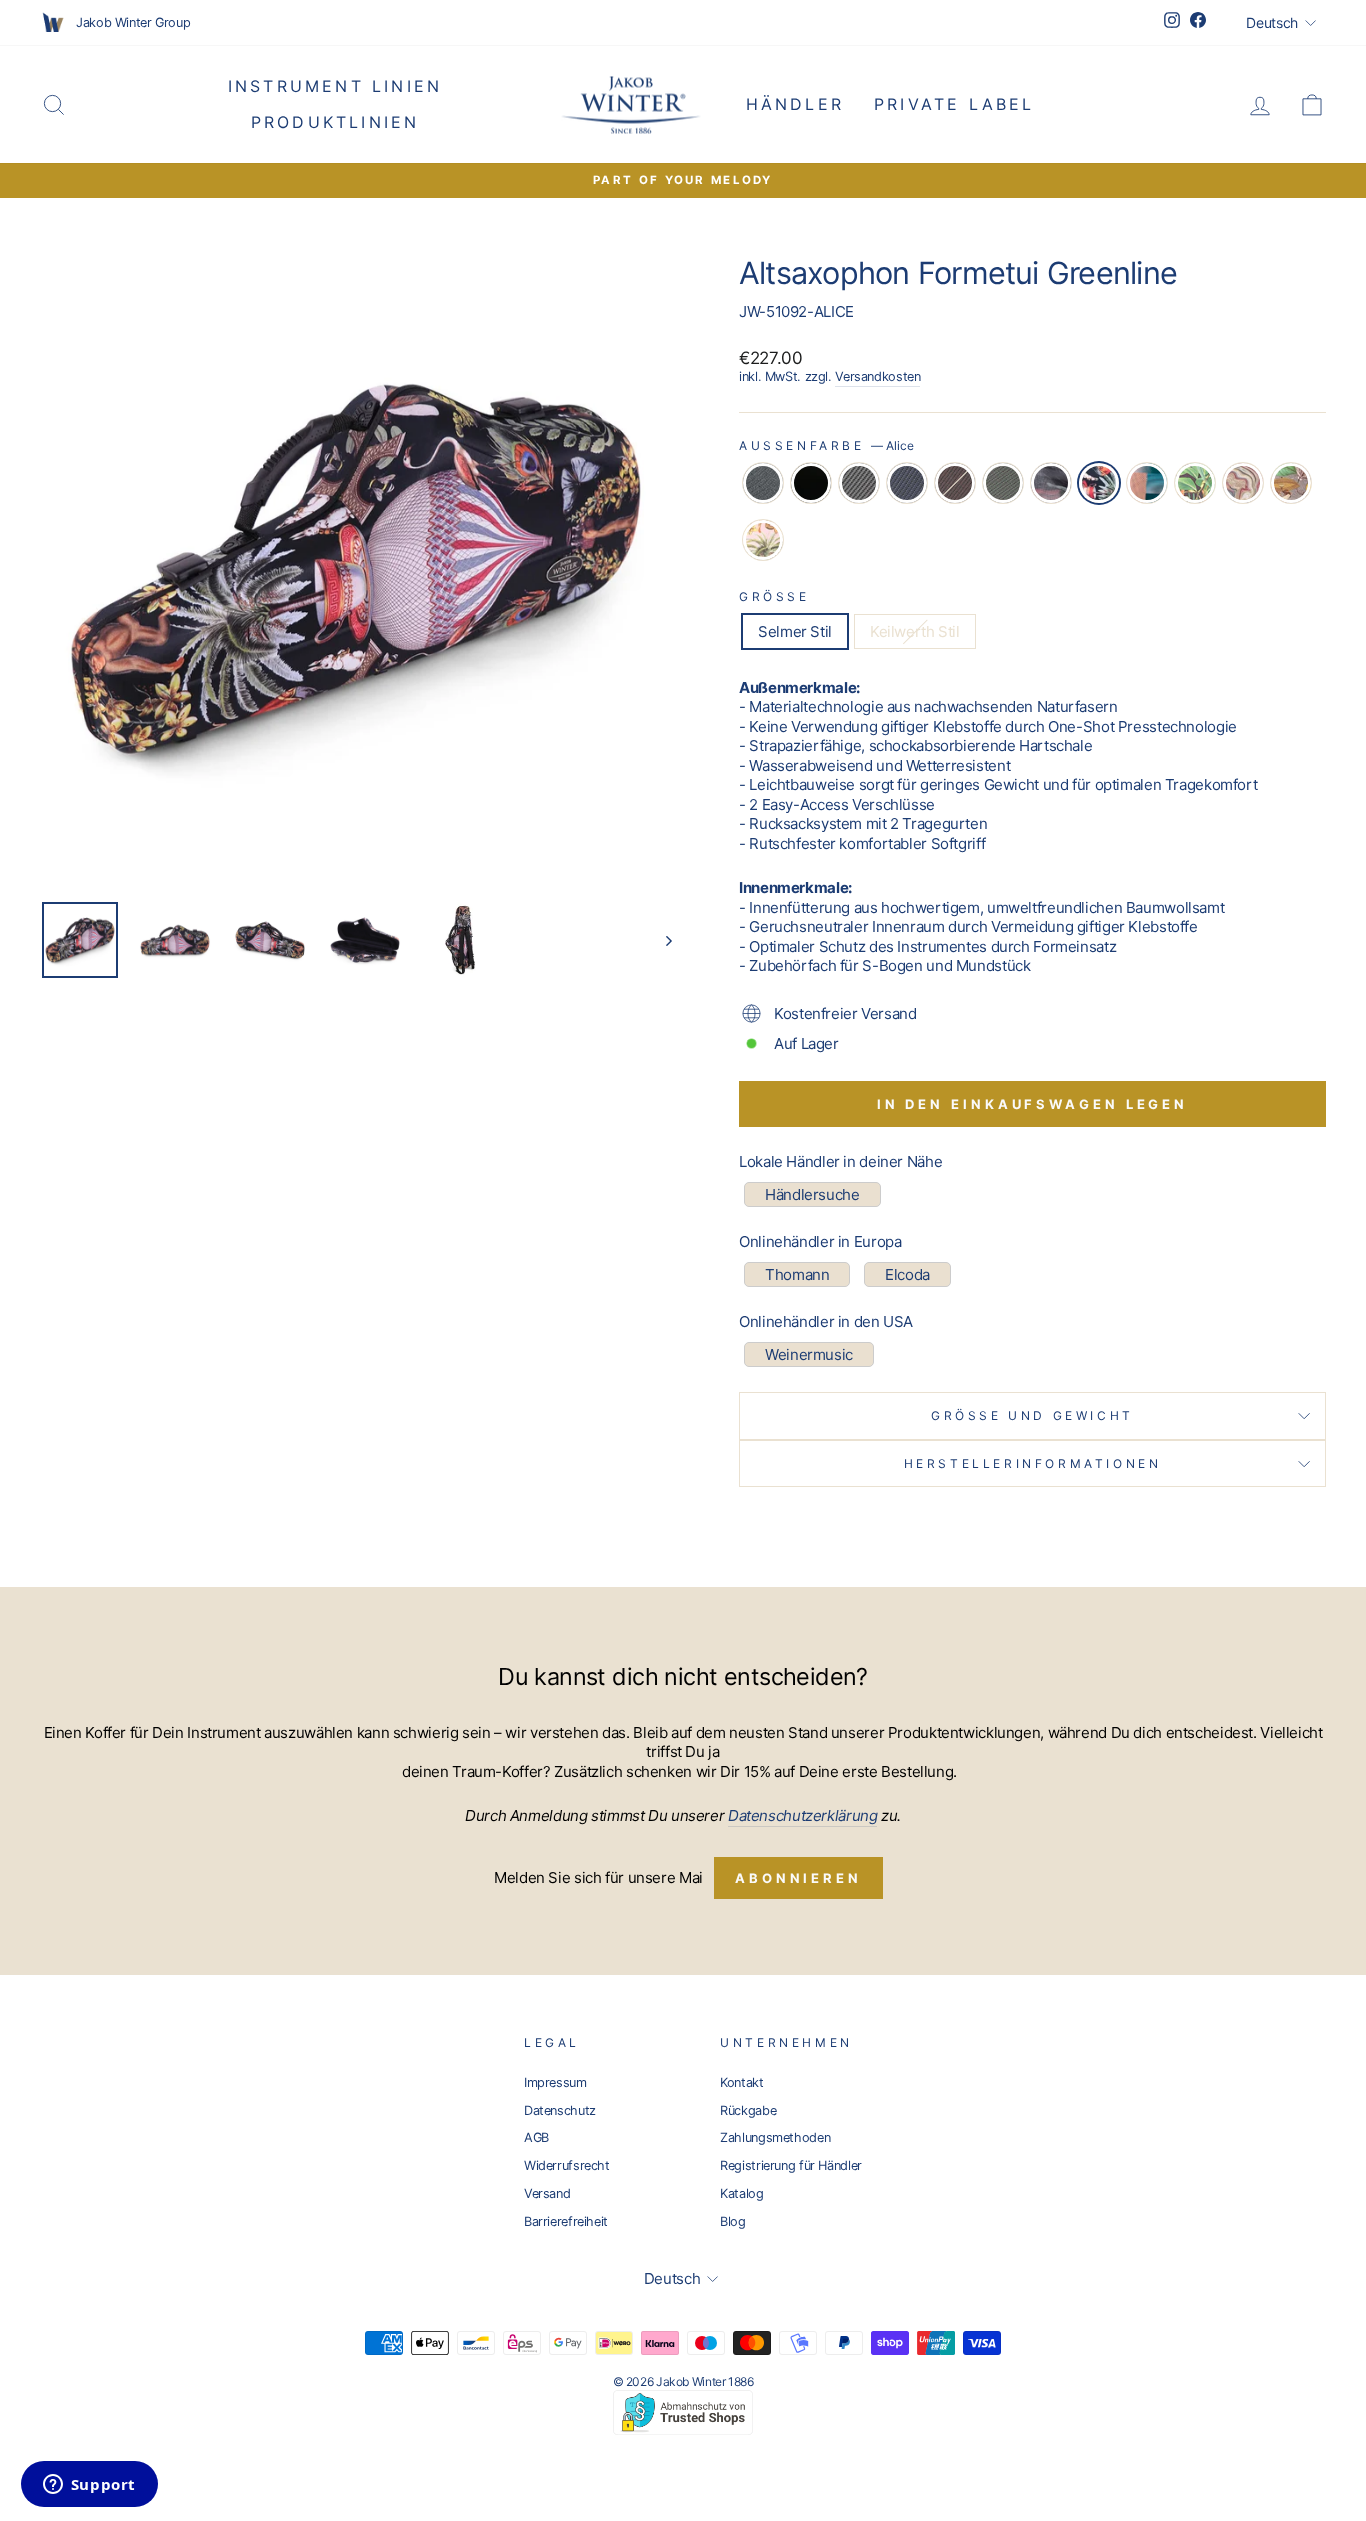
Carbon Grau (859, 483)
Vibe (1051, 483)
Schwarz (811, 483)
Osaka (1291, 483)
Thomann (797, 1274)
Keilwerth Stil (915, 631)
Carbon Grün (1003, 483)
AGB (536, 2137)
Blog (733, 2221)
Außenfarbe (826, 445)
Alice (1099, 483)
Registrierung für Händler (791, 2165)
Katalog (741, 2193)
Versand (547, 2193)
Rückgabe (748, 2110)
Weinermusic (809, 1354)
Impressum (555, 2082)
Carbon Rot (955, 483)
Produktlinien (335, 122)
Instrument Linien (335, 86)
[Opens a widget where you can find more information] (89, 2486)
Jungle (1195, 483)
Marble (1243, 483)
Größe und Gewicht (1032, 1415)
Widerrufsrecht (567, 2165)
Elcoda (907, 1274)
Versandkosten (877, 376)
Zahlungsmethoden (775, 2137)
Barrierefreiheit (566, 2221)
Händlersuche (812, 1194)
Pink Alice (763, 540)
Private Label (954, 104)
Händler (795, 104)
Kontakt (741, 2082)
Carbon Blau (907, 483)
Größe (774, 596)
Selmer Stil (795, 631)
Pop (1147, 483)
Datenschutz (560, 2110)
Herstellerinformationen (1033, 1463)
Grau (763, 483)
